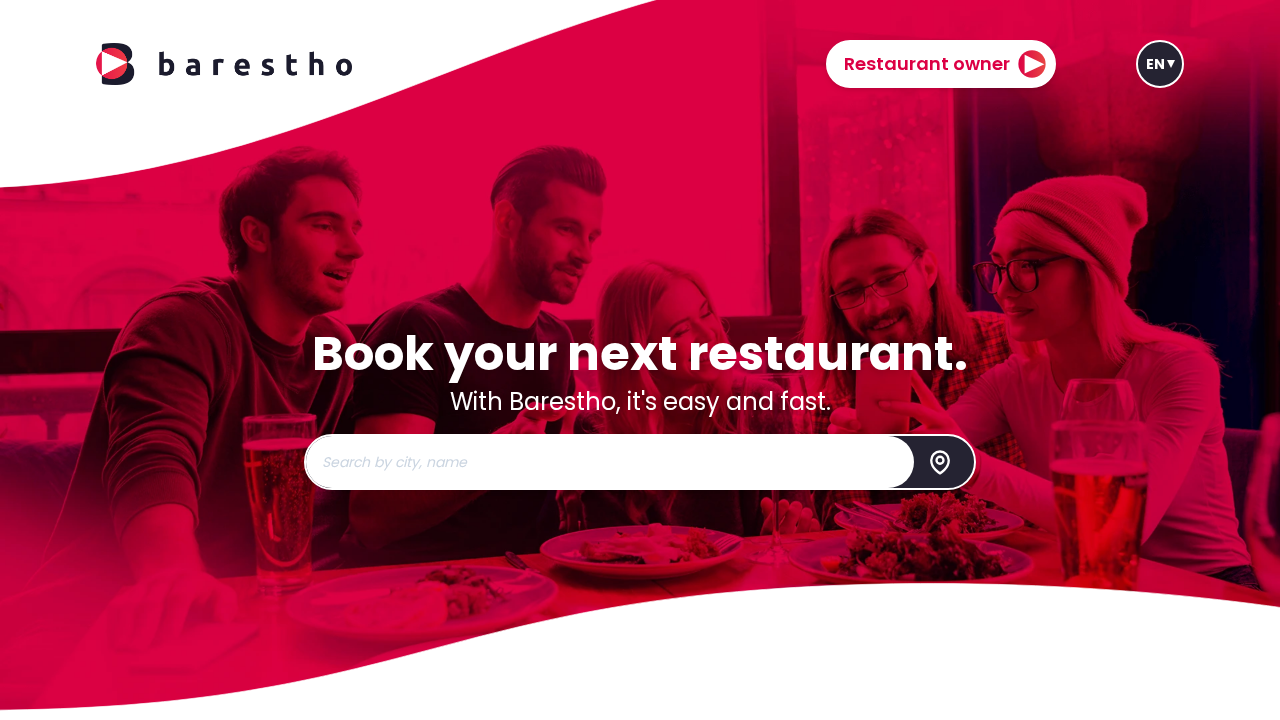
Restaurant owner (927, 63)
